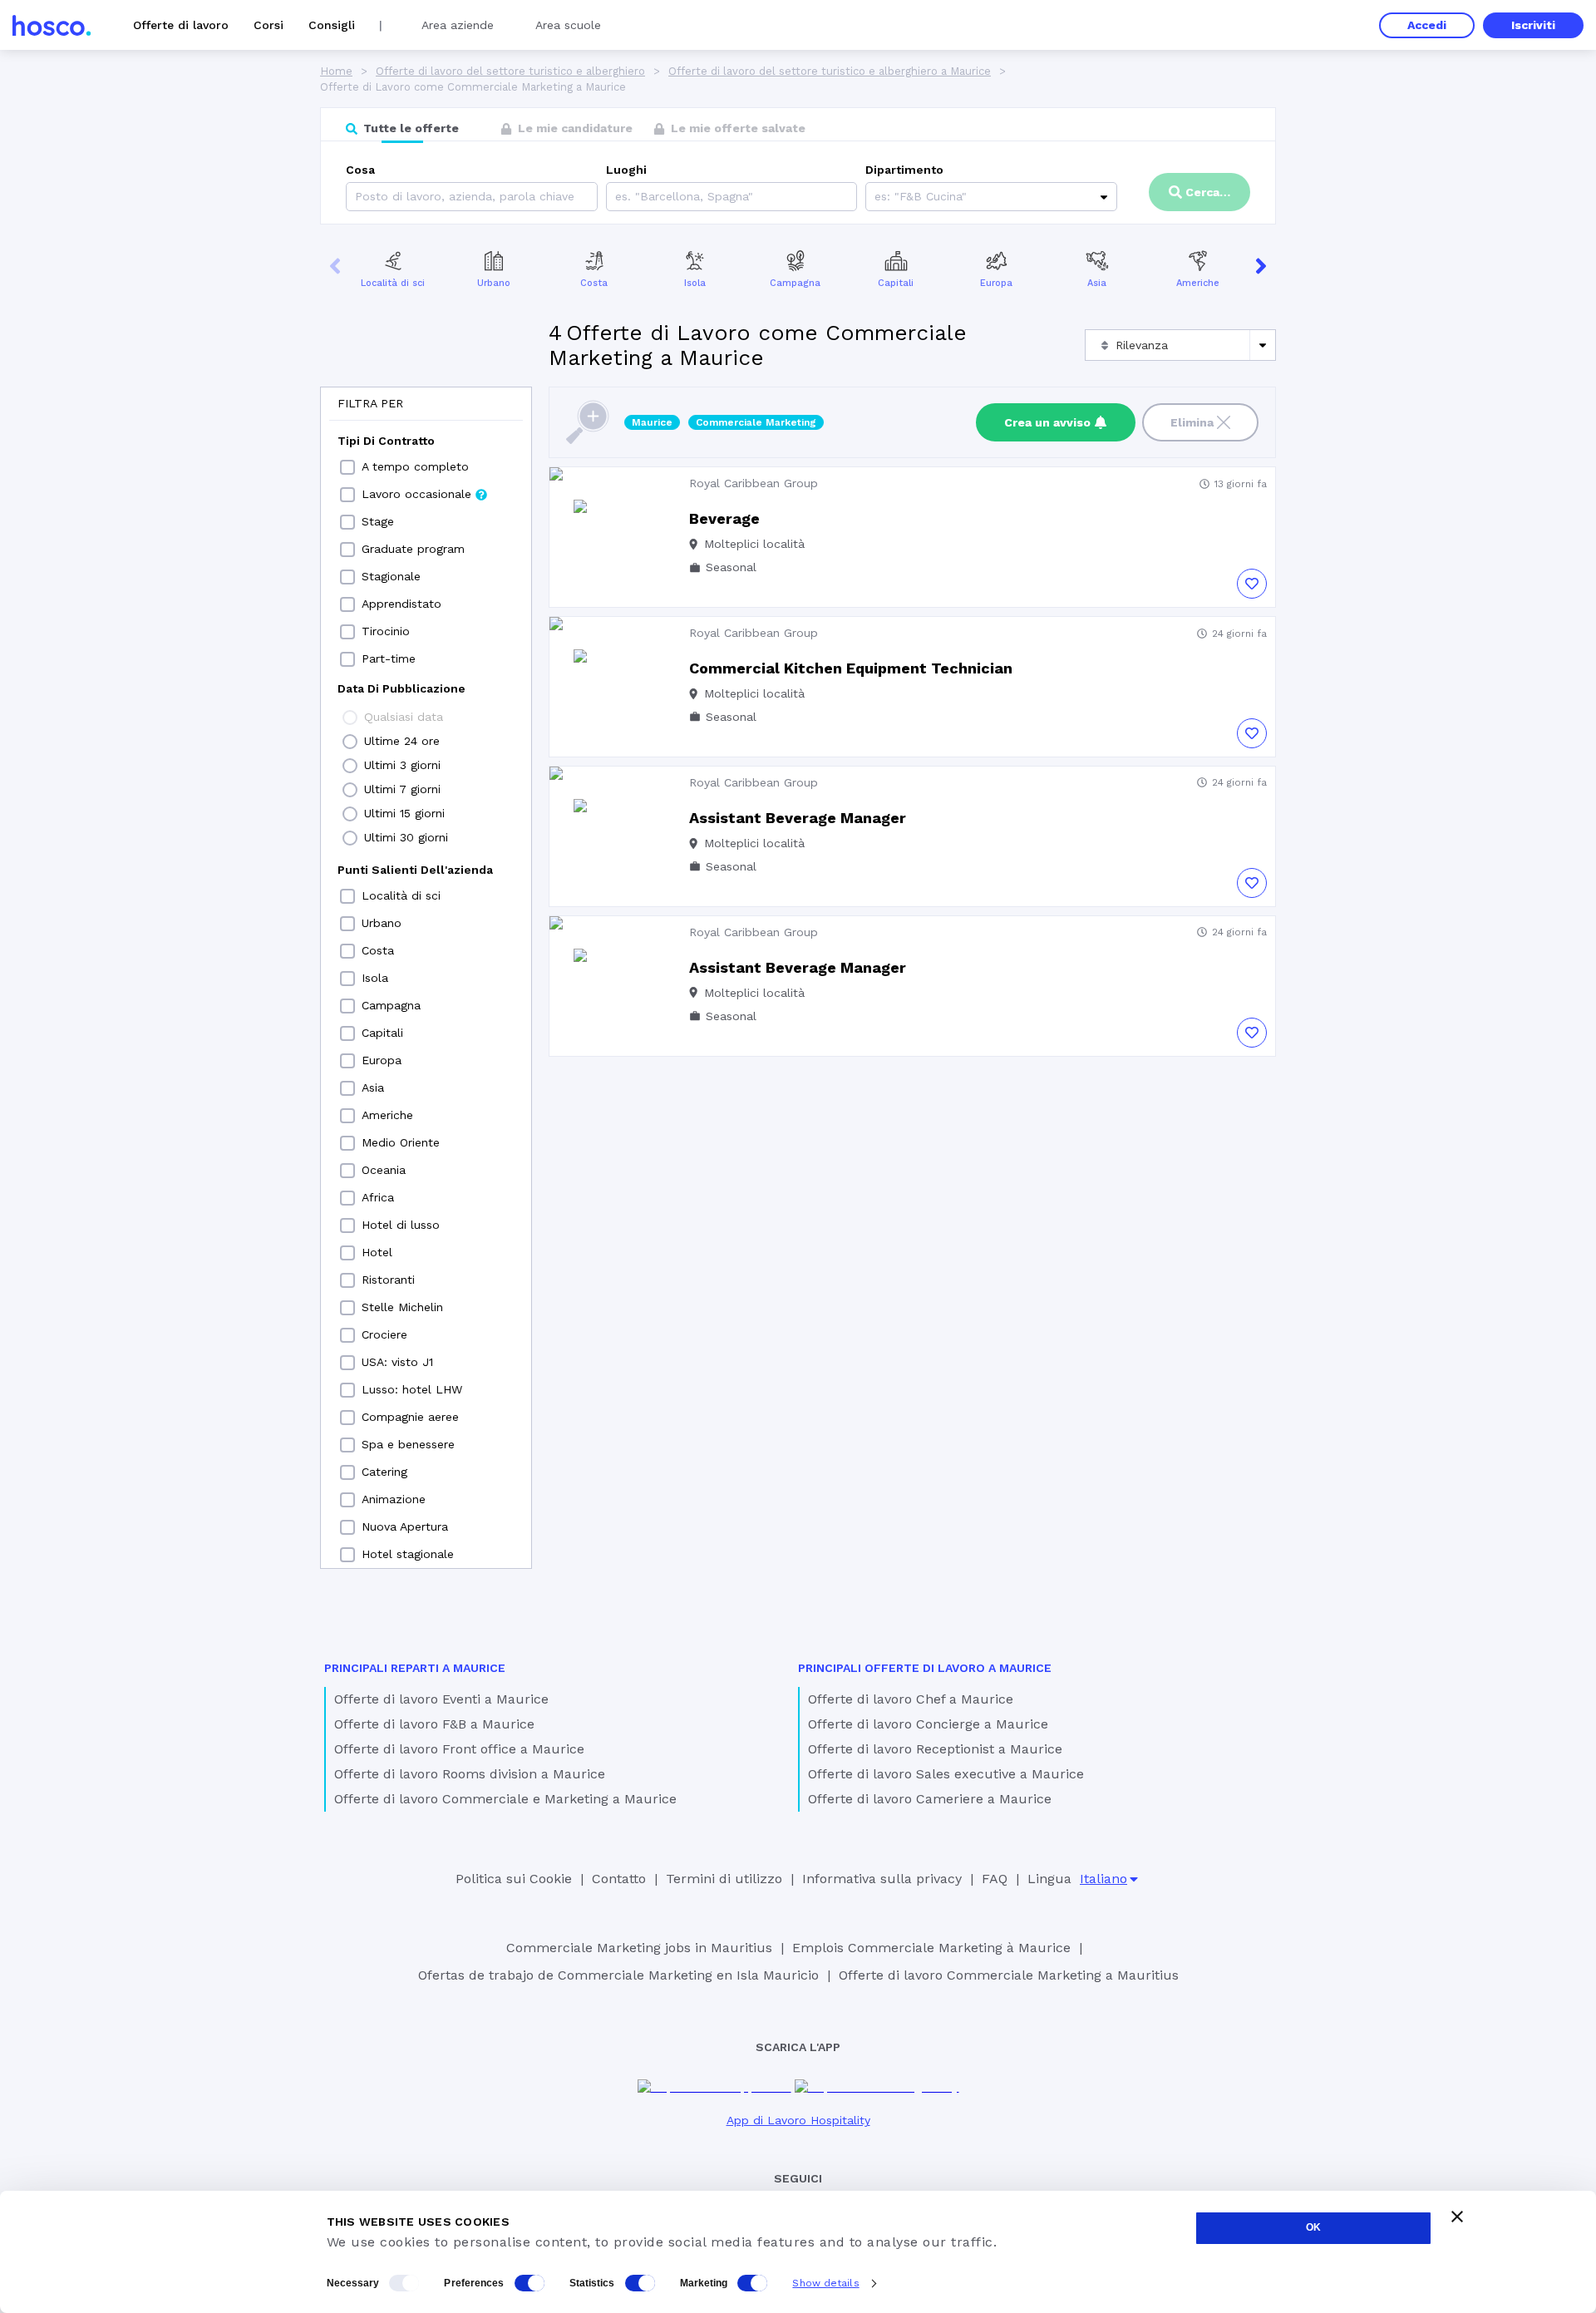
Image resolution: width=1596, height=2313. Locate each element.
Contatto (619, 1879)
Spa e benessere (408, 1444)
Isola (695, 283)
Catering (384, 1472)
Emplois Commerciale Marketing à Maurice (931, 1948)
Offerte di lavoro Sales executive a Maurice (946, 1774)
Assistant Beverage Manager (798, 818)
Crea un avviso (1047, 422)
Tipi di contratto (386, 441)
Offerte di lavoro (181, 25)
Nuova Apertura (405, 1526)
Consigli (332, 25)
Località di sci (393, 283)
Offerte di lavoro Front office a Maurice (459, 1749)
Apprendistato (401, 604)
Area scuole (568, 25)
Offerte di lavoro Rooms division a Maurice (470, 1774)
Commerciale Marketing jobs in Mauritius (639, 1948)
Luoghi (626, 170)
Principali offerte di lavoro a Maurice (925, 1668)
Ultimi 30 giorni (406, 837)
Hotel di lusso (401, 1225)
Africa (378, 1197)
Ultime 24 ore (402, 741)
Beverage (724, 518)
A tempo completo (415, 466)
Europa (996, 283)
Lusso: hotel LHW (412, 1389)
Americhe (1198, 283)
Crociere (384, 1334)
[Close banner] (1457, 2217)
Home (336, 71)
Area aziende (458, 25)
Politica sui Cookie (514, 1879)
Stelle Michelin (402, 1307)
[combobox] (617, 197)
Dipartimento (904, 170)
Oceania (384, 1170)
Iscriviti (1533, 25)
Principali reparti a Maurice (415, 1668)
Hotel (377, 1252)
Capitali (896, 283)
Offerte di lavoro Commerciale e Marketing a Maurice (505, 1799)
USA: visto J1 (397, 1362)
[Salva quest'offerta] (1252, 584)
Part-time (389, 658)
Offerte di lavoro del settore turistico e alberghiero (510, 71)
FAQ (995, 1879)
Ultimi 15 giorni (404, 813)
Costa (594, 283)
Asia (1097, 283)
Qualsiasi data (404, 717)
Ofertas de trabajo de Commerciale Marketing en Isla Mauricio (618, 1975)
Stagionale (391, 576)
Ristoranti (388, 1280)
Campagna (795, 283)
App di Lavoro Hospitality (798, 2120)
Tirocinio (386, 631)
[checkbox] (347, 467)
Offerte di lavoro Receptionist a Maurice (935, 1749)
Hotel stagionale (408, 1554)
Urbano (494, 283)
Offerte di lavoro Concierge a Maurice (928, 1724)
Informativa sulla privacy (882, 1879)
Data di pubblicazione (401, 688)
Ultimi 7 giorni (402, 789)
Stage (378, 521)
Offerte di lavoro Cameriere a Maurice (930, 1799)
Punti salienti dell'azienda (415, 870)
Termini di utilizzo (724, 1879)
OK (1313, 2227)
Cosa (360, 170)
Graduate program (413, 549)
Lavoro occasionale (416, 494)
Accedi (1427, 25)
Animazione (394, 1499)
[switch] (530, 2283)
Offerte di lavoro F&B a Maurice (434, 1724)
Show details (825, 2283)
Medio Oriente (401, 1142)
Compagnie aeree (410, 1417)
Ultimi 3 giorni (402, 765)
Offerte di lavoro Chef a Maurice (911, 1699)
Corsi (268, 25)
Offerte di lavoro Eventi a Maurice (441, 1699)
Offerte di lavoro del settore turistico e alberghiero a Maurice (830, 71)
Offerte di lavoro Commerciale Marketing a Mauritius (1009, 1975)
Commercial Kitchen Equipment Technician (851, 668)
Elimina (1192, 422)
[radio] (350, 718)
